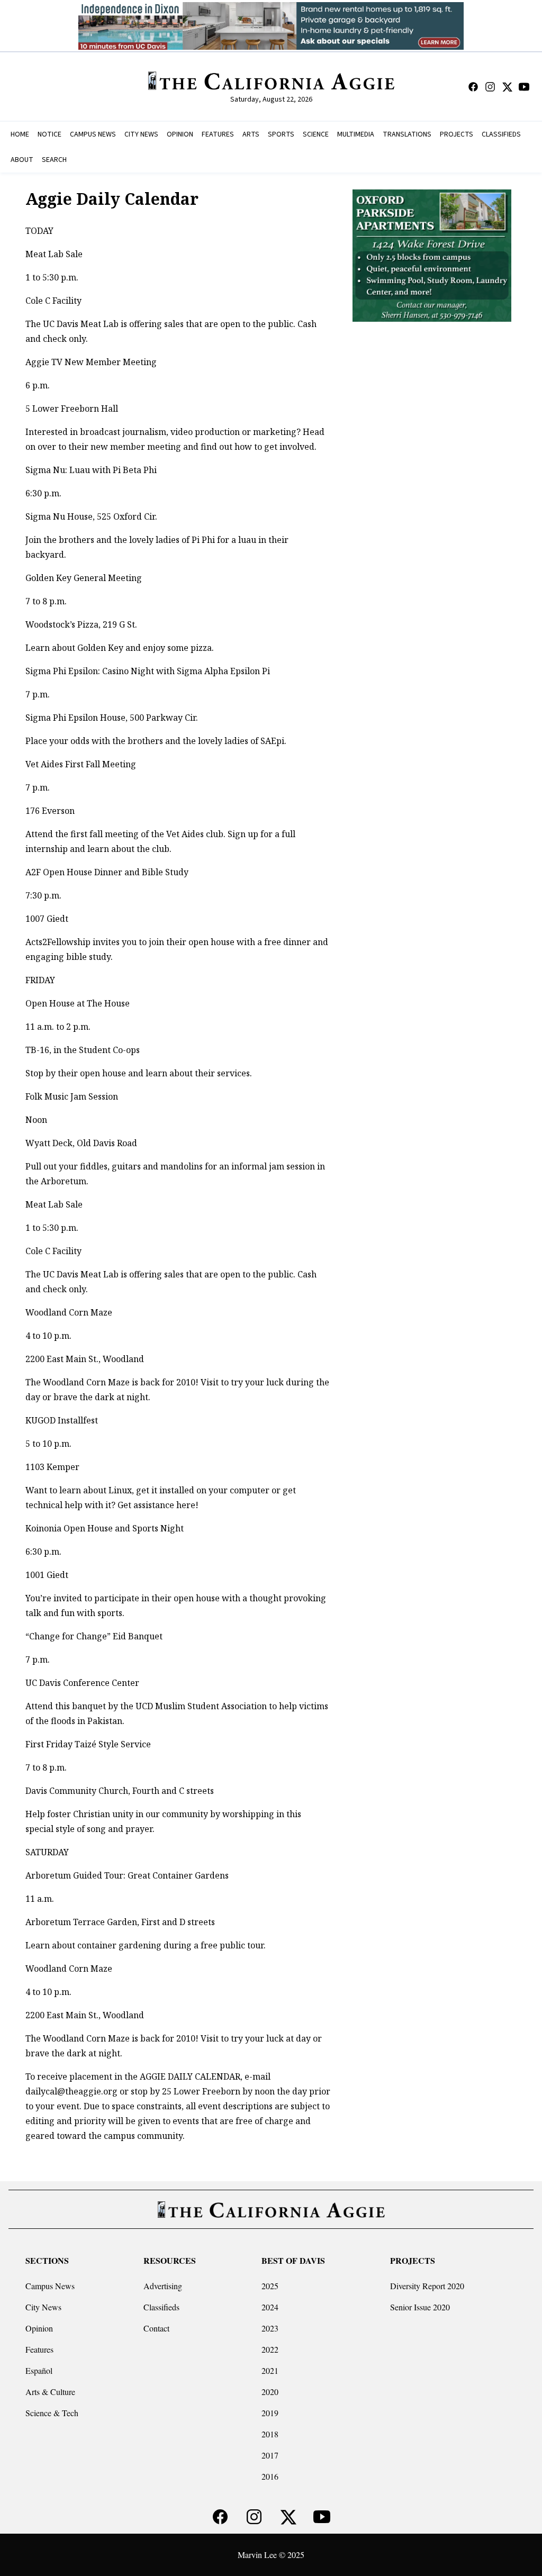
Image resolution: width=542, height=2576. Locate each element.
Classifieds (161, 2307)
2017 (270, 2455)
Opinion (39, 2328)
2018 (270, 2434)
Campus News (50, 2286)
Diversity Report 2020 (427, 2286)
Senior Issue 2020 (420, 2307)
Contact (156, 2328)
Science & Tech (52, 2413)
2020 (270, 2392)
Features (39, 2349)
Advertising (163, 2286)
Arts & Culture (50, 2392)
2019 (270, 2413)
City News (43, 2307)
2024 (270, 2307)
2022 (270, 2349)
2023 (270, 2328)
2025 (270, 2286)
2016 (270, 2476)
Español (39, 2370)
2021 (270, 2370)
